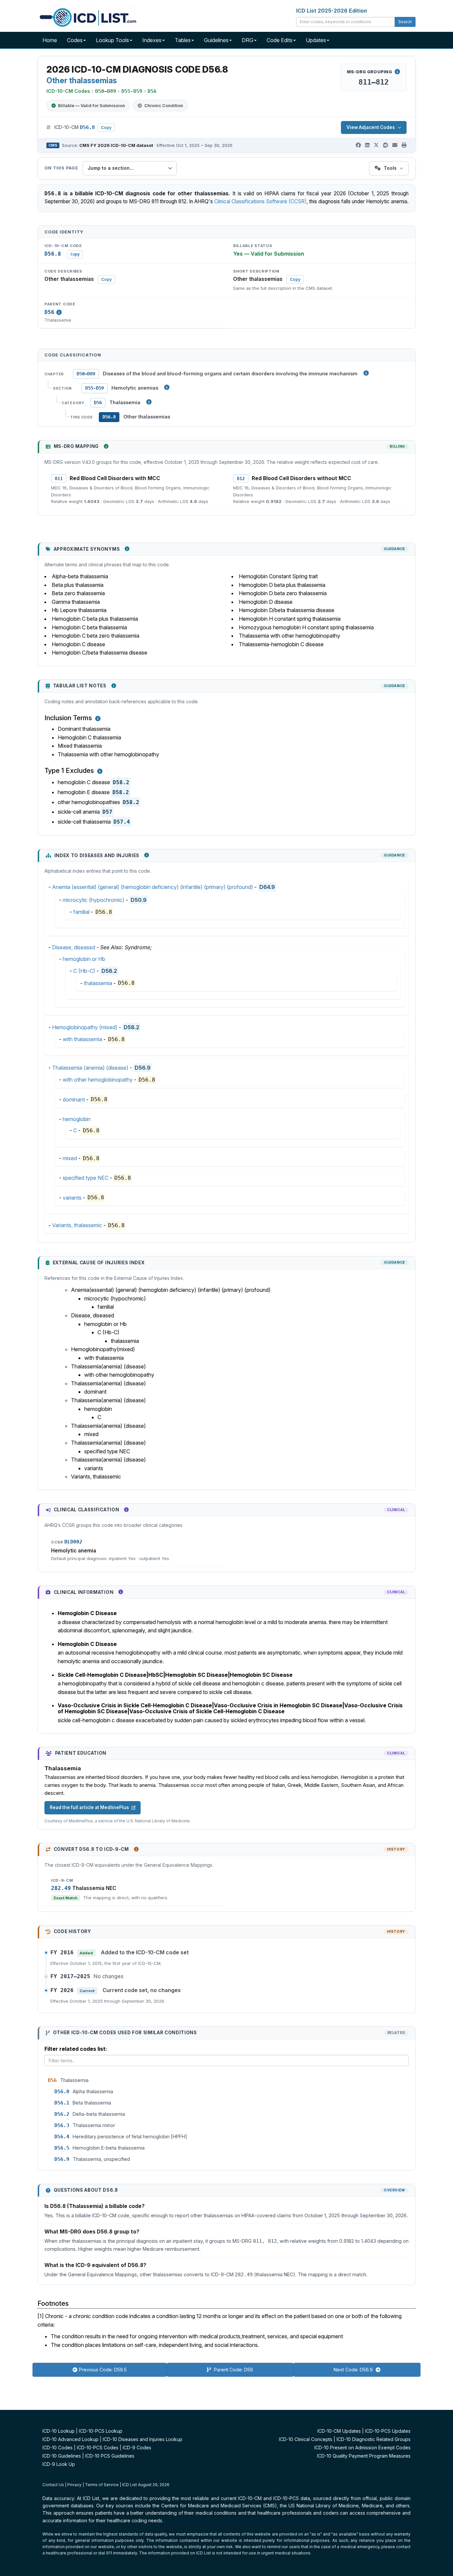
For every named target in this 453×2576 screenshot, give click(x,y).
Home (50, 40)
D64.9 (267, 887)
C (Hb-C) (84, 971)
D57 (107, 812)
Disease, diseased (74, 947)
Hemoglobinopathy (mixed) (85, 1027)
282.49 (61, 1888)
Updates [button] (316, 40)
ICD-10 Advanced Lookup (70, 2439)
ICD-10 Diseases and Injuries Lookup (143, 2439)
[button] (98, 719)
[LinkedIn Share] (367, 145)
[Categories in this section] (149, 402)
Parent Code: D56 (233, 2370)
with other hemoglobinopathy (98, 1080)
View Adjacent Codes (371, 127)
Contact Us (53, 2485)
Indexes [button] (152, 40)
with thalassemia (82, 1039)
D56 (49, 312)
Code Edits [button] (280, 40)
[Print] (404, 145)
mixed (70, 1158)
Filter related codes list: (76, 2049)
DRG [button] (248, 40)
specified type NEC (86, 1178)
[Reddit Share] (386, 145)
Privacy (74, 2485)
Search (405, 22)
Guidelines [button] (216, 40)
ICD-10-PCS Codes (98, 2448)
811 (59, 478)
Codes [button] (75, 40)
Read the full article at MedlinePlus (89, 1807)
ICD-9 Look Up (59, 2464)
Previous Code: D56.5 (103, 2370)
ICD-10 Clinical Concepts (306, 2439)
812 (241, 478)
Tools (390, 168)
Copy (106, 127)
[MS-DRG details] (397, 72)
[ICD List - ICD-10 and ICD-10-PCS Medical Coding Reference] (87, 17)
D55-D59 (95, 388)
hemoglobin (77, 1119)
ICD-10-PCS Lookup (101, 2431)
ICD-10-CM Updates (339, 2431)
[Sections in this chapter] (167, 387)
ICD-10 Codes (58, 2448)
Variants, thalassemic (77, 1225)
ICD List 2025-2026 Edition (332, 11)
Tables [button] (183, 40)
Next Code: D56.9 (354, 2370)
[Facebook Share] (358, 145)
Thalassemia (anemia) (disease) (90, 1068)
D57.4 (122, 822)
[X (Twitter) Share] (376, 145)
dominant (74, 1100)
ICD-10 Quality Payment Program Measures (364, 2456)
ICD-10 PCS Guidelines (110, 2456)
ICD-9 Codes (137, 2448)
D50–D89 (86, 374)
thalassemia (98, 983)
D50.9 (139, 900)
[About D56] (59, 312)
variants (72, 1198)
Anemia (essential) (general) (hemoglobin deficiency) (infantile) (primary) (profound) (153, 887)
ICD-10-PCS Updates (388, 2431)
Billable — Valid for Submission (92, 105)
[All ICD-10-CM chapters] (366, 373)
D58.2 (121, 782)
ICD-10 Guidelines (62, 2456)
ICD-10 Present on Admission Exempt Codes (362, 2448)
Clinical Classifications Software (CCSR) (260, 201)
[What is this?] (106, 446)
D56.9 (143, 1068)
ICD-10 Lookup (59, 2431)
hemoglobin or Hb (84, 959)
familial (81, 912)
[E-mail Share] (395, 145)
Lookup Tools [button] (112, 40)
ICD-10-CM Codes (68, 91)
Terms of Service (102, 2485)
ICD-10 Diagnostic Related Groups (374, 2439)
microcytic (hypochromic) (94, 900)
